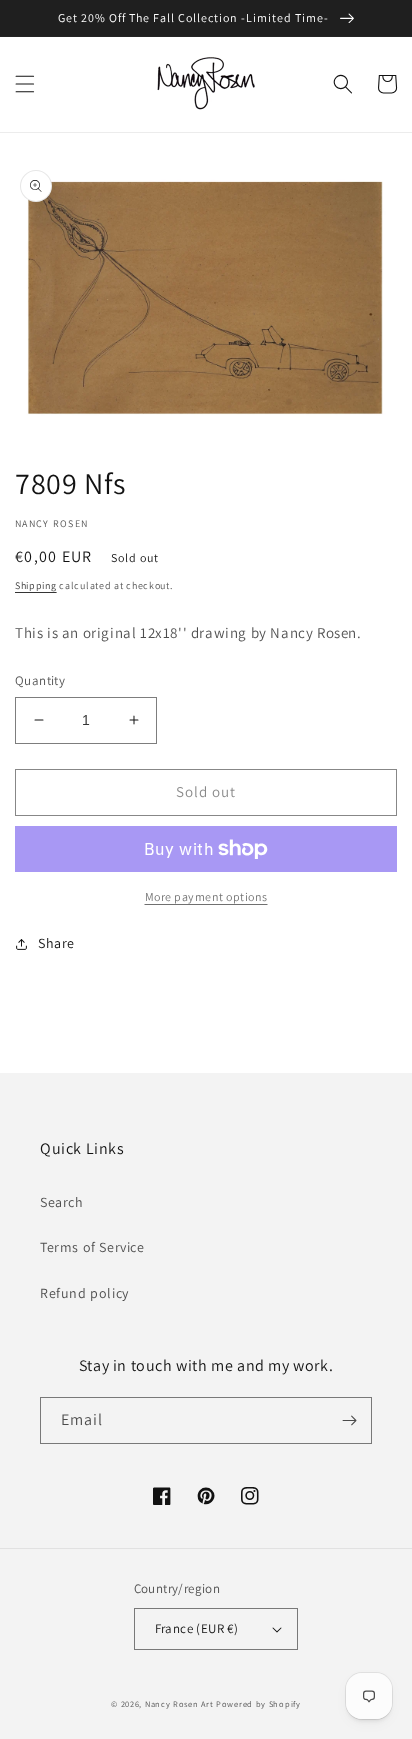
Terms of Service (92, 1247)
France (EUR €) (197, 1628)
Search (62, 1202)
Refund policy (84, 1293)
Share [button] (56, 943)
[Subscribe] (349, 1420)
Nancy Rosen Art (179, 1703)
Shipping (36, 585)
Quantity (40, 680)
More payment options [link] (206, 896)
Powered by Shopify (258, 1703)
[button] (25, 84)
